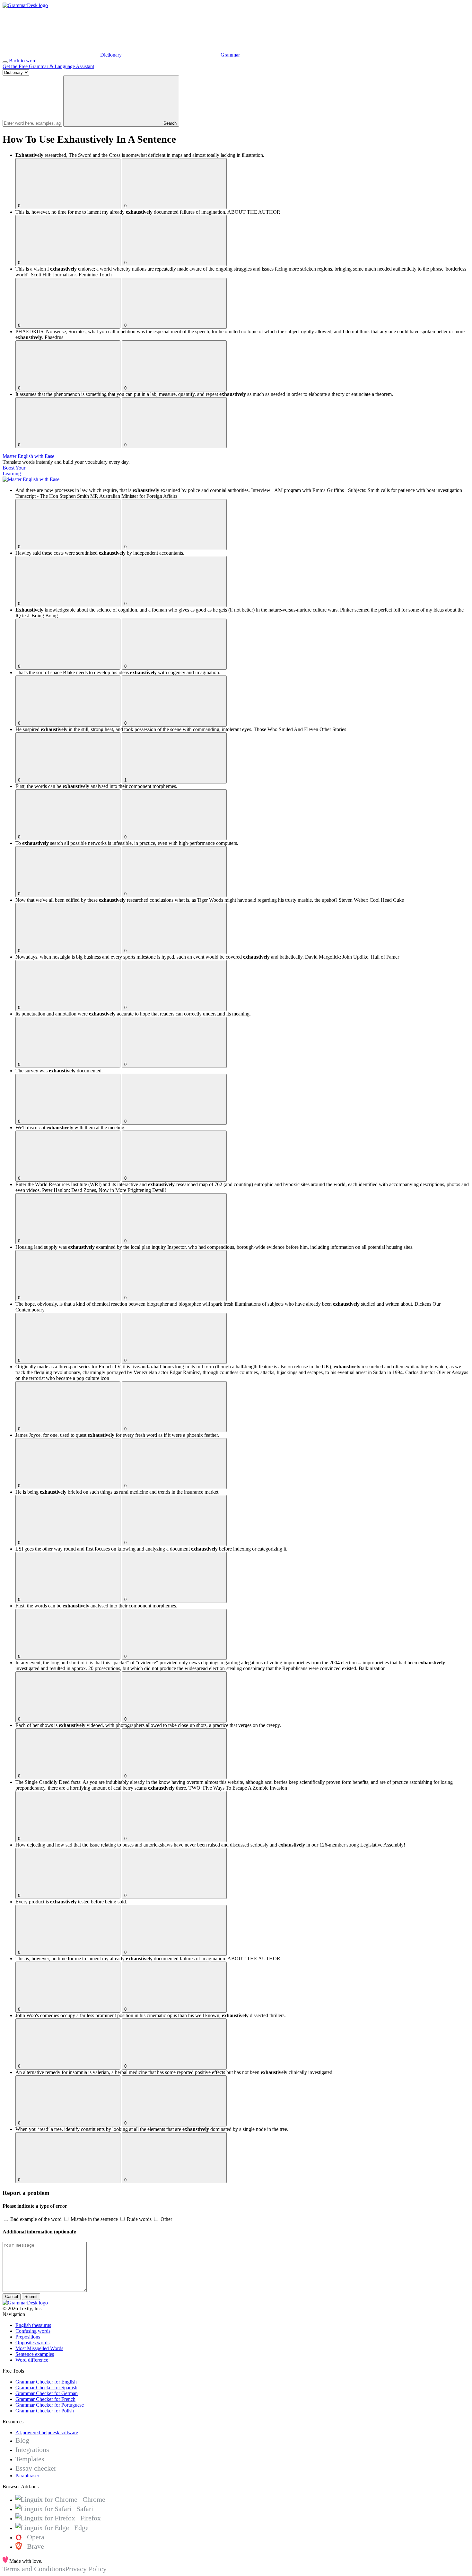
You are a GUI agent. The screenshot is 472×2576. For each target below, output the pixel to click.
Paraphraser (27, 2476)
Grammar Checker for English (46, 2382)
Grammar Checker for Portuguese (50, 2405)
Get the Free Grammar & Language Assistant (48, 66)
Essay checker (36, 2468)
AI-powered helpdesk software (47, 2433)
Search (169, 123)
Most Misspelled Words (39, 2348)
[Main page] (25, 5)
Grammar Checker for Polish (45, 2411)
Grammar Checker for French (45, 2399)
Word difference (32, 2360)
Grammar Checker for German (47, 2393)
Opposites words (32, 2343)
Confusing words (33, 2331)
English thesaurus (33, 2325)
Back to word (23, 61)
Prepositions (28, 2337)
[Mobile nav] (5, 62)
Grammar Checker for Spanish (46, 2388)
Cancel (12, 2297)
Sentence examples (35, 2354)
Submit (31, 2297)
